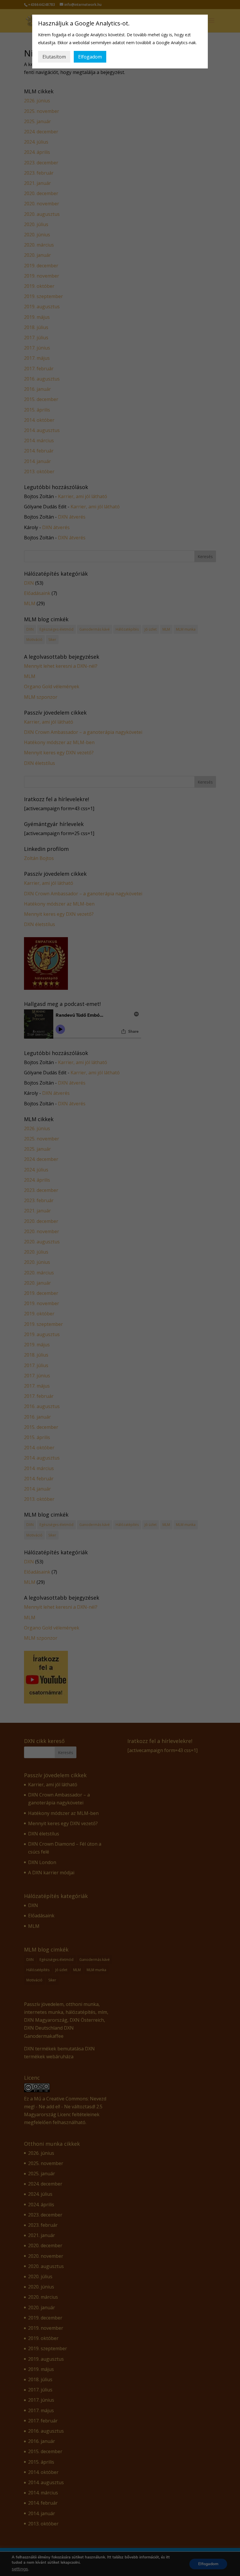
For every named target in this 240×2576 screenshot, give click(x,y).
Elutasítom (54, 57)
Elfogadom (90, 57)
